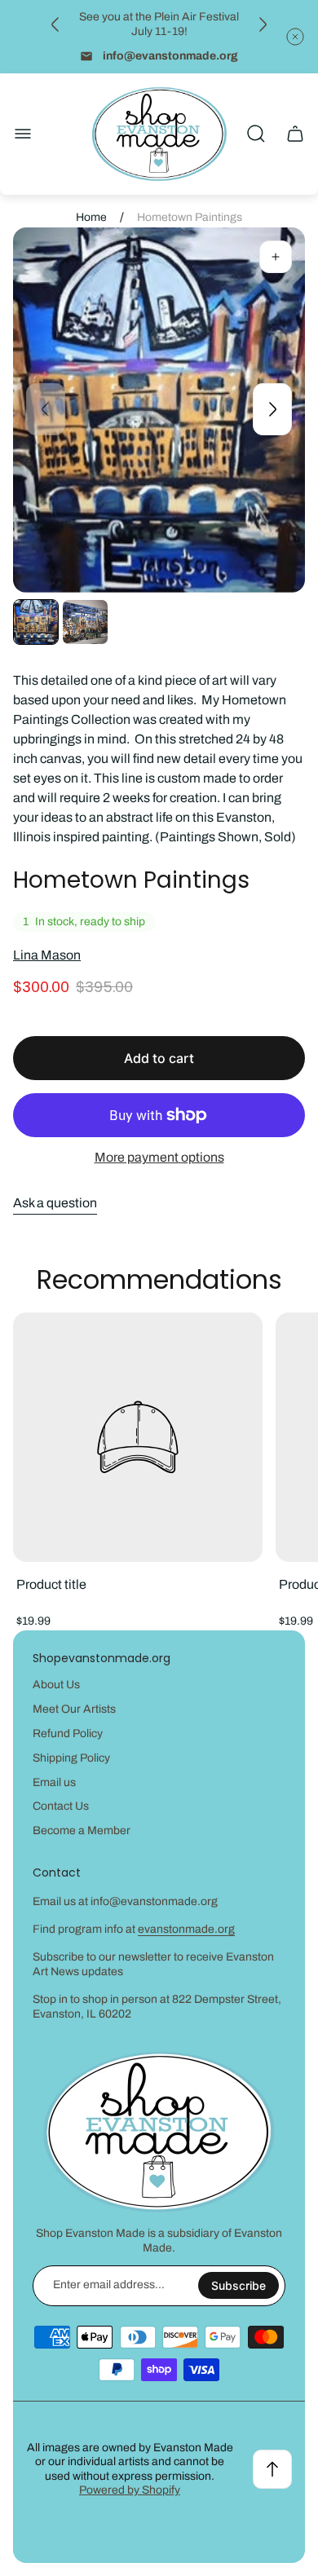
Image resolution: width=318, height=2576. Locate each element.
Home (91, 217)
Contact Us (61, 1806)
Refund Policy (68, 1734)
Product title (51, 1584)
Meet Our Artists (74, 1709)
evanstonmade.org (186, 1929)
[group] (36, 622)
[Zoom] (276, 257)
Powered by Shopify (130, 2490)
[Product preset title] (138, 1437)
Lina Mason (47, 955)
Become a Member (82, 1831)
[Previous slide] (55, 24)
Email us (54, 1782)
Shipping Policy (71, 1758)
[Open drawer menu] (23, 134)
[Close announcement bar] (295, 37)
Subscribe (238, 2285)
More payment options (159, 1157)
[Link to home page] (159, 2132)
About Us (56, 1685)
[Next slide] (263, 24)
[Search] (256, 134)
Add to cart (159, 1058)
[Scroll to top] (272, 2469)
